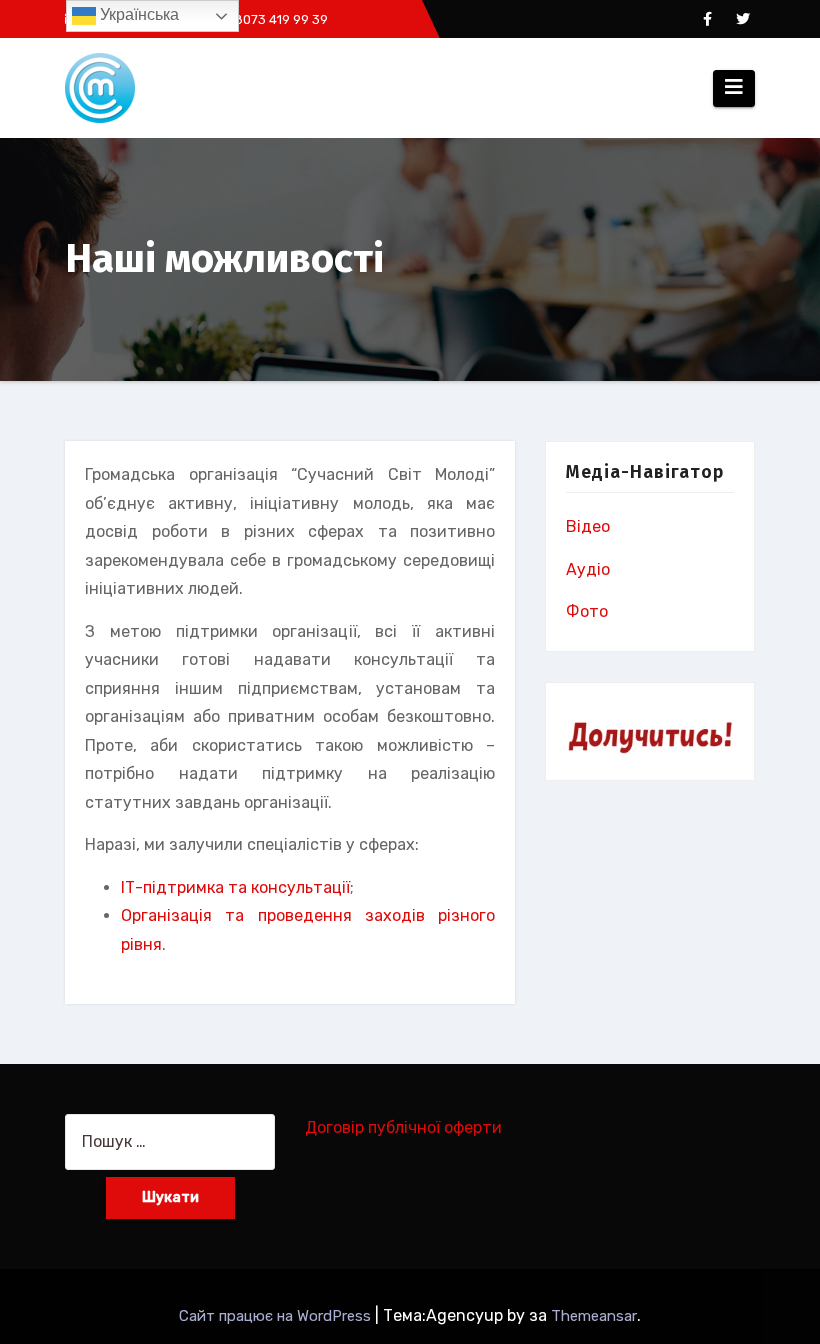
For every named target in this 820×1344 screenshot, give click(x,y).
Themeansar (594, 1316)
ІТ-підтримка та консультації (235, 887)
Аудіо (588, 569)
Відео (588, 526)
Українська (137, 14)
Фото (587, 611)
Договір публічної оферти (403, 1127)
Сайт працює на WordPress (277, 1316)
